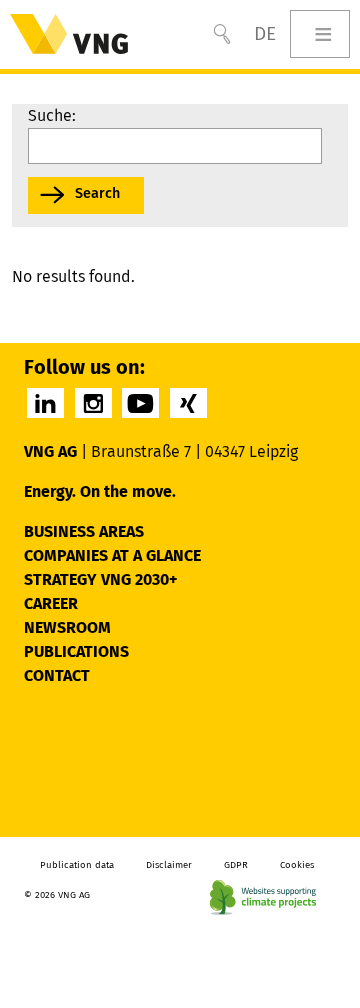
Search (97, 193)
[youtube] (140, 403)
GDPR (236, 865)
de (265, 33)
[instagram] (93, 403)
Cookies (297, 865)
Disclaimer (169, 865)
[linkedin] (45, 403)
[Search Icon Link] (222, 34)
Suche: (52, 115)
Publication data (77, 865)
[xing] (188, 403)
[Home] (69, 34)
